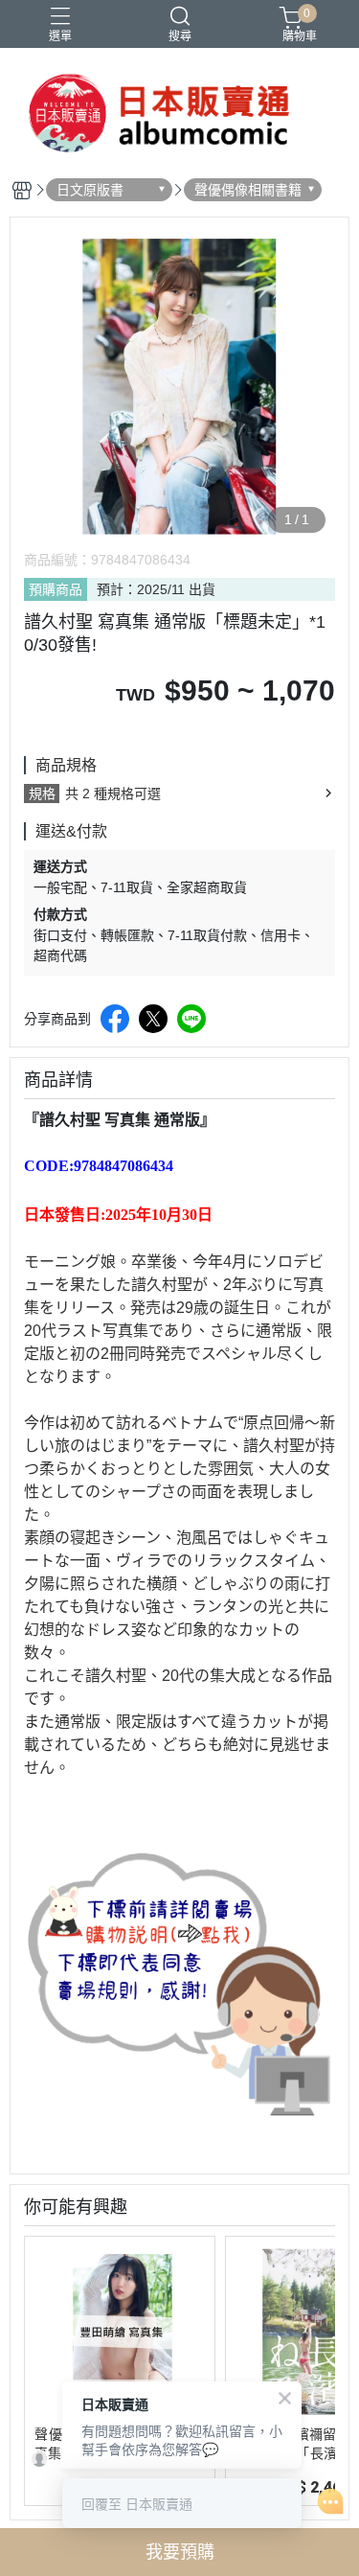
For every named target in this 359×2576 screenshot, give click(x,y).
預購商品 (56, 589)
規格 (42, 793)
